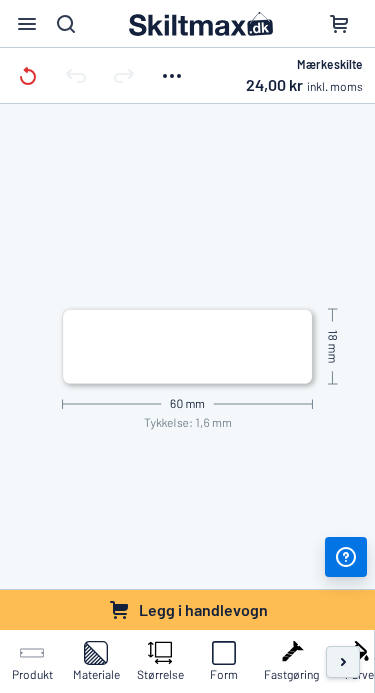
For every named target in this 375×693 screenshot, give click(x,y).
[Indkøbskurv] (339, 24)
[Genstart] (28, 75)
